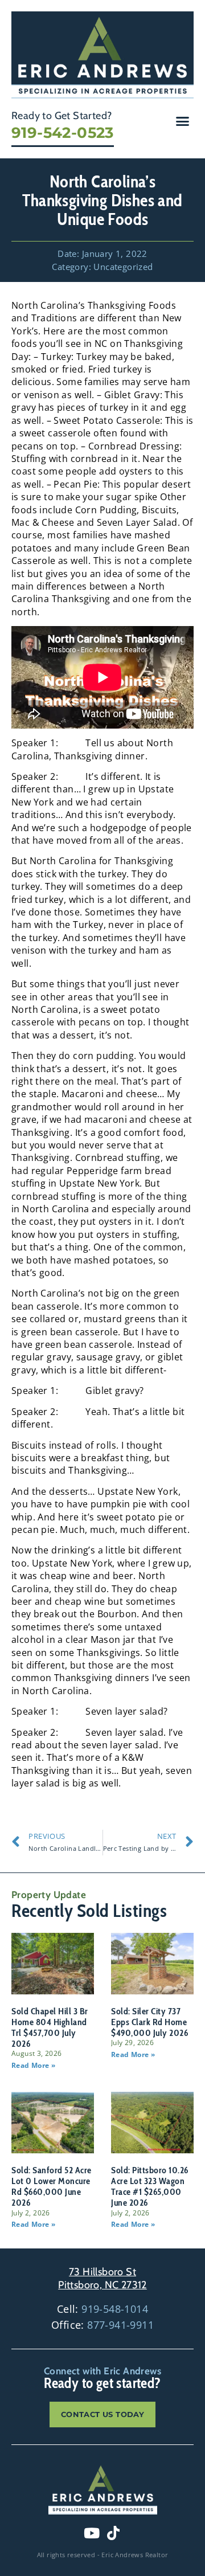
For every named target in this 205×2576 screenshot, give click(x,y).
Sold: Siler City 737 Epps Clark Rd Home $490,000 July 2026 (149, 2022)
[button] (183, 121)
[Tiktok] (113, 2533)
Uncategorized (123, 267)
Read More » (33, 2065)
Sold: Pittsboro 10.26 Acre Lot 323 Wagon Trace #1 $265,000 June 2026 (150, 2187)
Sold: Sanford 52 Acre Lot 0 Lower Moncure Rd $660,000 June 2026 (52, 2187)
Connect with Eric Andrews (102, 2371)
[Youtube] (92, 2533)
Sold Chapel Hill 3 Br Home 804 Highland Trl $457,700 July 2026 (50, 2028)
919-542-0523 (63, 133)
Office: (102, 2325)
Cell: (102, 2309)
